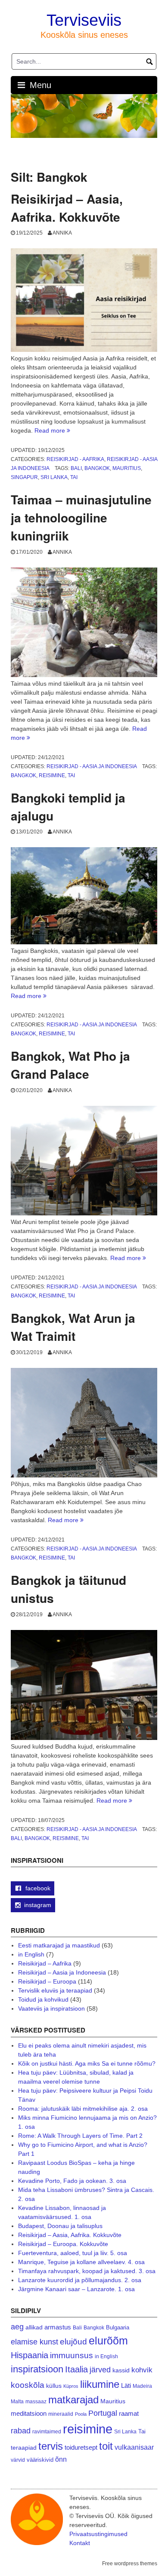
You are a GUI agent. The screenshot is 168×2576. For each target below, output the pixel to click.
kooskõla (28, 2385)
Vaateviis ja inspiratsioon (51, 2008)
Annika (62, 233)
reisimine (52, 775)
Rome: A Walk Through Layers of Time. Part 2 (80, 2136)
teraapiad (24, 2448)
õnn (61, 2459)
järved (100, 2370)
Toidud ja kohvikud (43, 1999)
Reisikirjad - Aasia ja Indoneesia (92, 766)
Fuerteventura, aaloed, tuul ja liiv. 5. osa (73, 2253)
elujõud (73, 2342)
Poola (81, 2414)
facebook (37, 1888)
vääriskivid (40, 2460)
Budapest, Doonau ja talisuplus (60, 2226)
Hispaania (30, 2355)
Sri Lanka (54, 477)
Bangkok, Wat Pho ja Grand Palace (70, 1065)
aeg (17, 2327)
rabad (21, 2431)
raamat (129, 2414)
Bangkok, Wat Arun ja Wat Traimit (73, 1327)
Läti (126, 2385)
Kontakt (80, 2543)
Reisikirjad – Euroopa (47, 1981)
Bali (76, 468)
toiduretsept (81, 2448)
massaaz (36, 2402)
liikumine (100, 2384)
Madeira (142, 2386)
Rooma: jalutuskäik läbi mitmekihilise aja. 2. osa (83, 2109)
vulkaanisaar (134, 2447)
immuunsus (72, 2355)
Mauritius (127, 468)
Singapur (24, 477)
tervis (51, 2446)
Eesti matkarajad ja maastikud (59, 1945)
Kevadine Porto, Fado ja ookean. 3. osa (72, 2181)
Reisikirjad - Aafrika (75, 459)
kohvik (142, 2370)
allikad (34, 2327)
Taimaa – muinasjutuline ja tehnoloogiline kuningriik (81, 517)
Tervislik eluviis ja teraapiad (55, 1990)
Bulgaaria (118, 2327)
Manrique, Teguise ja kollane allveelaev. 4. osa (81, 2262)
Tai (74, 477)
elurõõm (108, 2341)
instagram (38, 1905)
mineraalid (61, 2414)
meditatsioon (29, 2414)
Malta (17, 2401)
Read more (52, 430)
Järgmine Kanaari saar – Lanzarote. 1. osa (76, 2289)
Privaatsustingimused (98, 2534)
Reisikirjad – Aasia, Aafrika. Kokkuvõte (67, 208)
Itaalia (76, 2369)
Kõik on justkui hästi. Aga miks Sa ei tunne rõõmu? (87, 2063)
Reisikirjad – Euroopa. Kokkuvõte (63, 2244)
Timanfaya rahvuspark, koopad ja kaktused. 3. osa (87, 2271)
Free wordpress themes (130, 2564)
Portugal (103, 2413)
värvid (18, 2460)
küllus (54, 2386)
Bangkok (97, 468)
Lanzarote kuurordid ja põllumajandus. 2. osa (80, 2280)
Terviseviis (84, 20)
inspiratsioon (37, 2369)
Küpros (71, 2386)
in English (31, 1954)
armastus (58, 2327)
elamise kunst (34, 2342)
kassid (121, 2370)
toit (106, 2446)
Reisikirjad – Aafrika (45, 1963)
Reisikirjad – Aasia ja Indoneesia (62, 1972)
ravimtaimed (47, 2432)
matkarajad (73, 2400)
